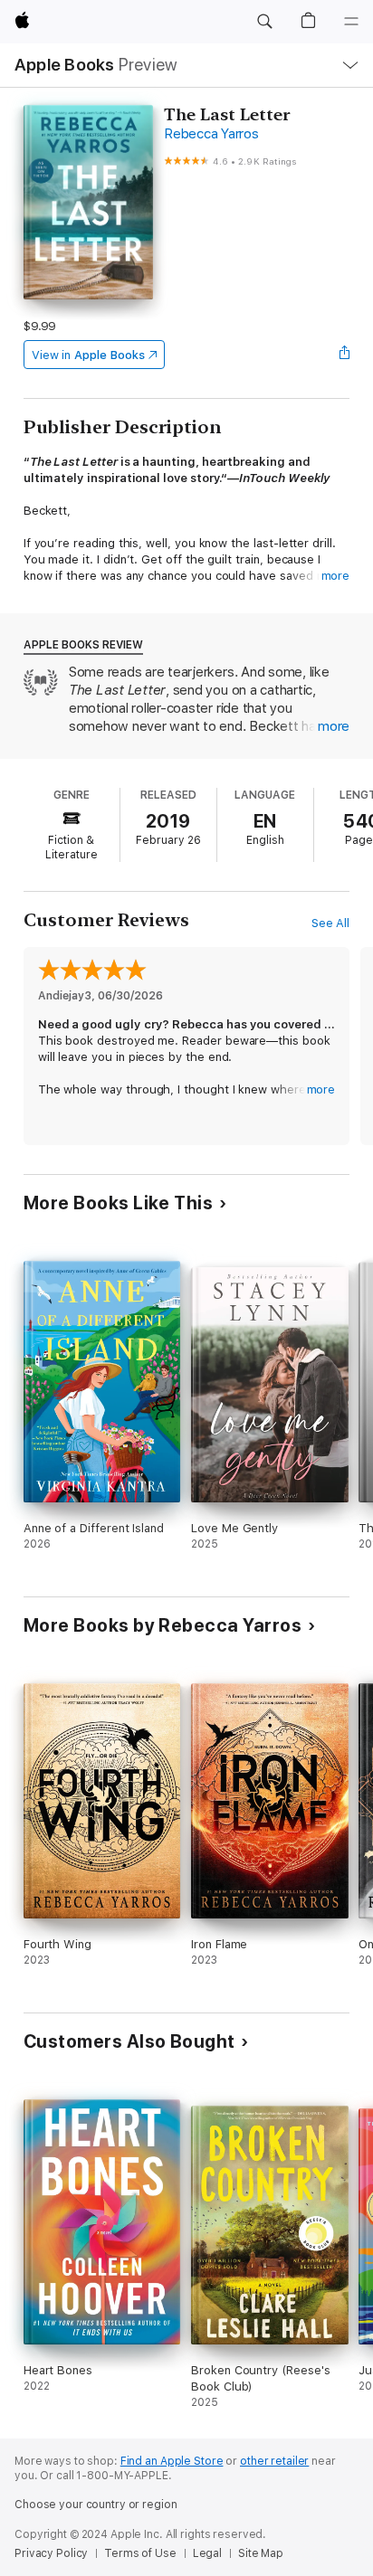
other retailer (274, 2461)
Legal (207, 2553)
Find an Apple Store (172, 2461)
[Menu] (351, 22)
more (336, 576)
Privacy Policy (51, 2553)
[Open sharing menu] (344, 355)
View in (88, 355)
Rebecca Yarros (211, 134)
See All (331, 923)
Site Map (261, 2553)
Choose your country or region (96, 2505)
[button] (264, 22)
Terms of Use (140, 2553)
